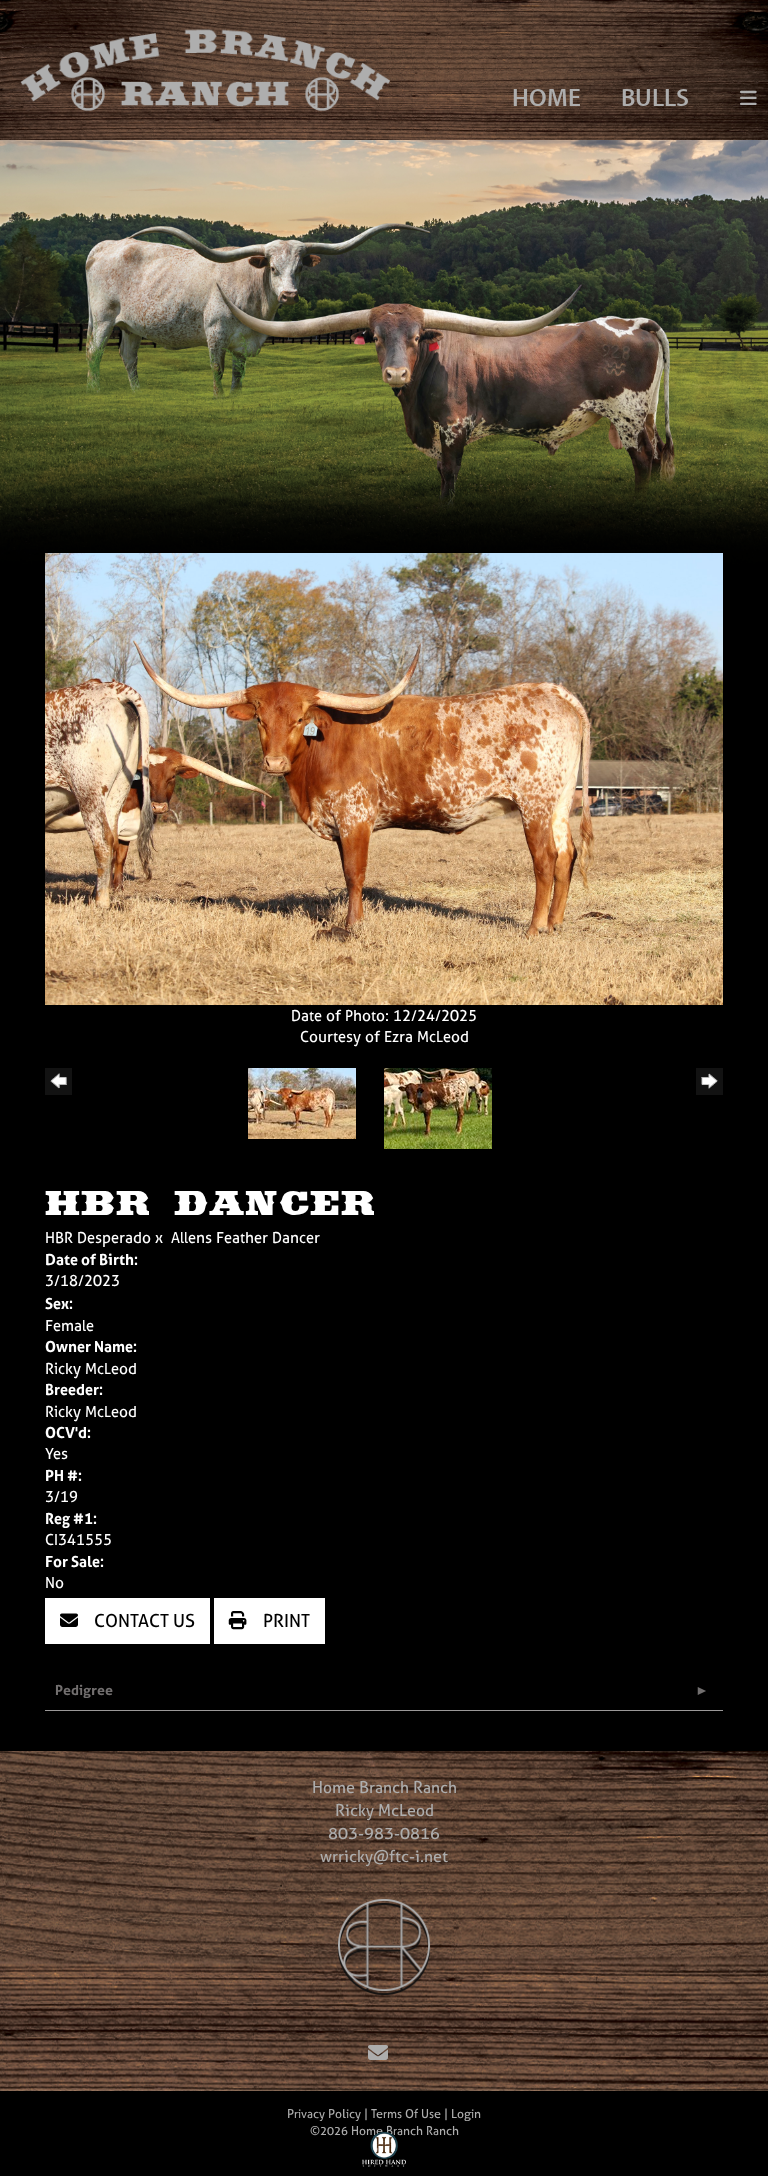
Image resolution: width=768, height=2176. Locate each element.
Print (284, 1620)
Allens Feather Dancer (245, 1237)
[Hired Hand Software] (384, 2154)
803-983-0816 (384, 1833)
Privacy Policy (324, 2114)
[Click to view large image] (384, 777)
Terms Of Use (406, 2114)
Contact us (142, 1620)
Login (466, 2114)
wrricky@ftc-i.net (384, 1856)
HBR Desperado (98, 1237)
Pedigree (84, 1689)
